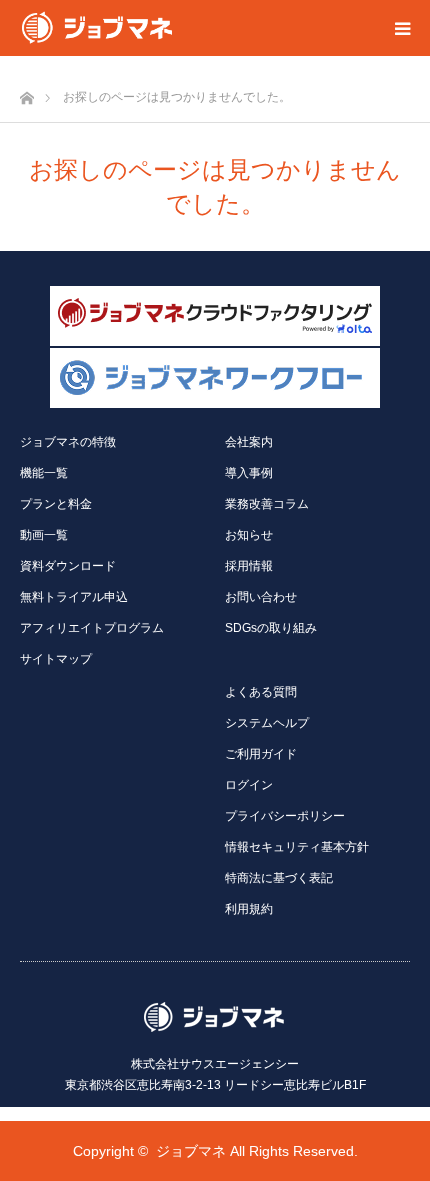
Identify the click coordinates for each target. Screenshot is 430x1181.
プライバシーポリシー (285, 816)
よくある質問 (261, 692)
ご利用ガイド (261, 754)
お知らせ (249, 535)
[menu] (402, 28)
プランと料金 (56, 504)
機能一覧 (44, 473)
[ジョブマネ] (97, 28)
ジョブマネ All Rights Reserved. (257, 1151)
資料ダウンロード (68, 566)
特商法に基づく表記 (279, 878)
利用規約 (249, 909)
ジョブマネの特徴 (68, 442)
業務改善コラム (267, 504)
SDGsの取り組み (271, 628)
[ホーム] (26, 92)
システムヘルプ (267, 723)
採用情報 (249, 566)
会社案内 (249, 442)
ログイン (249, 785)
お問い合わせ (261, 597)
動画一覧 (44, 535)
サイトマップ (56, 659)
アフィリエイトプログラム (92, 628)
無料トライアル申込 (74, 597)
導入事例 (249, 473)
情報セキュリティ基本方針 (297, 847)
